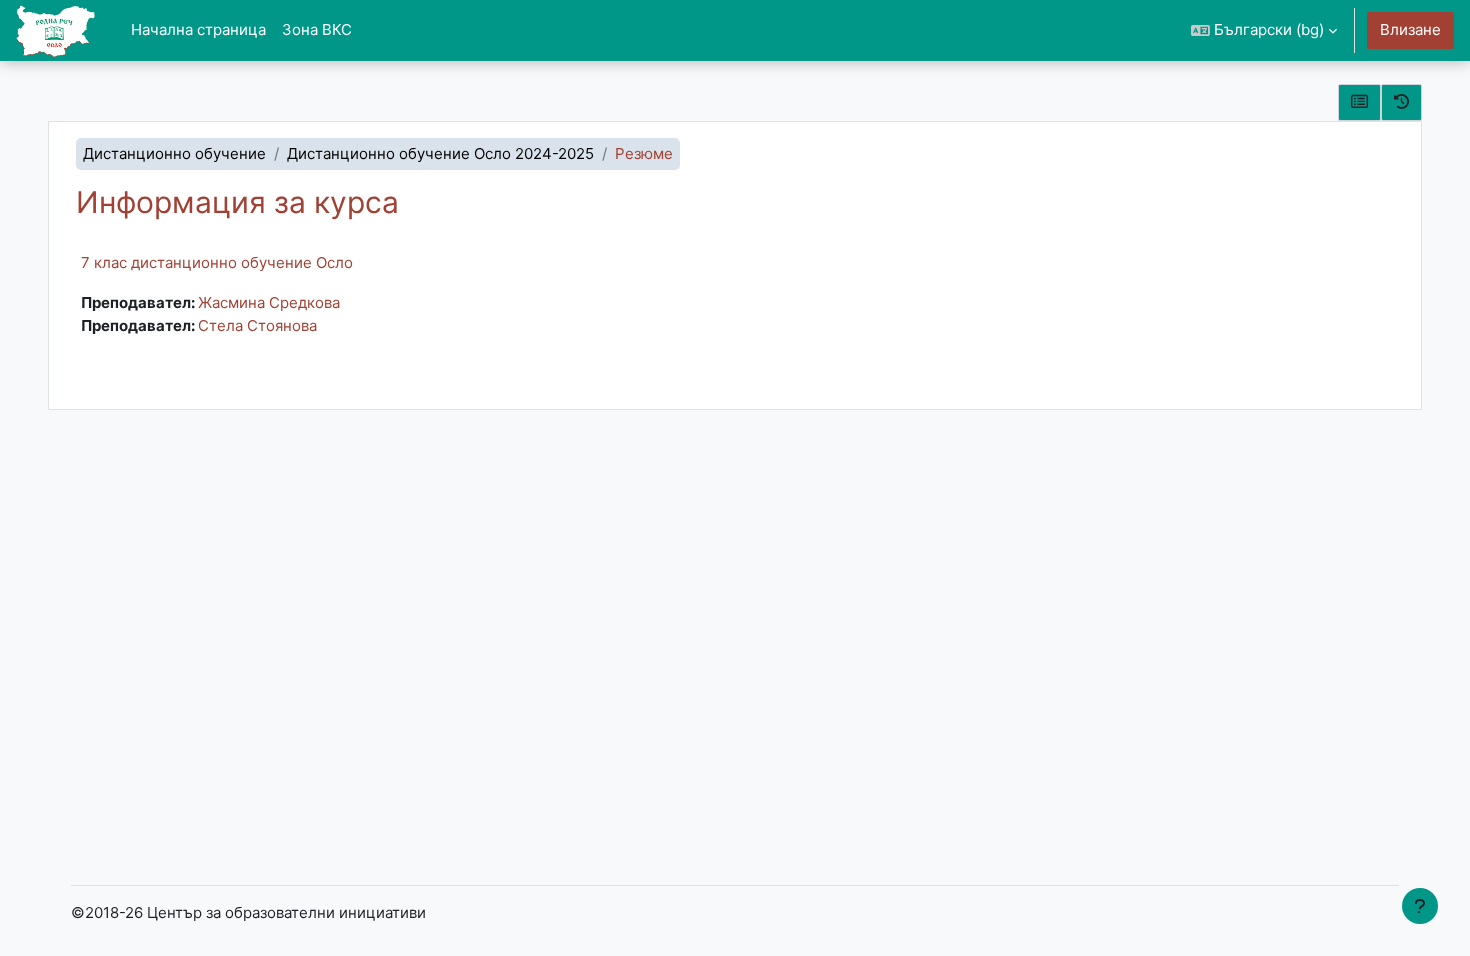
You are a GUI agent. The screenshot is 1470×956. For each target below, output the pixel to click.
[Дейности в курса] (1359, 102)
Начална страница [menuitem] (198, 29)
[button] (1264, 30)
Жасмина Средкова (269, 302)
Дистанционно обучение (174, 153)
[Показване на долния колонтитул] (1420, 906)
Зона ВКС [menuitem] (317, 29)
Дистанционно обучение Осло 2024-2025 (440, 153)
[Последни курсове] (1401, 102)
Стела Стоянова (257, 325)
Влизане (1410, 29)
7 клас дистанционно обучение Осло (217, 262)
